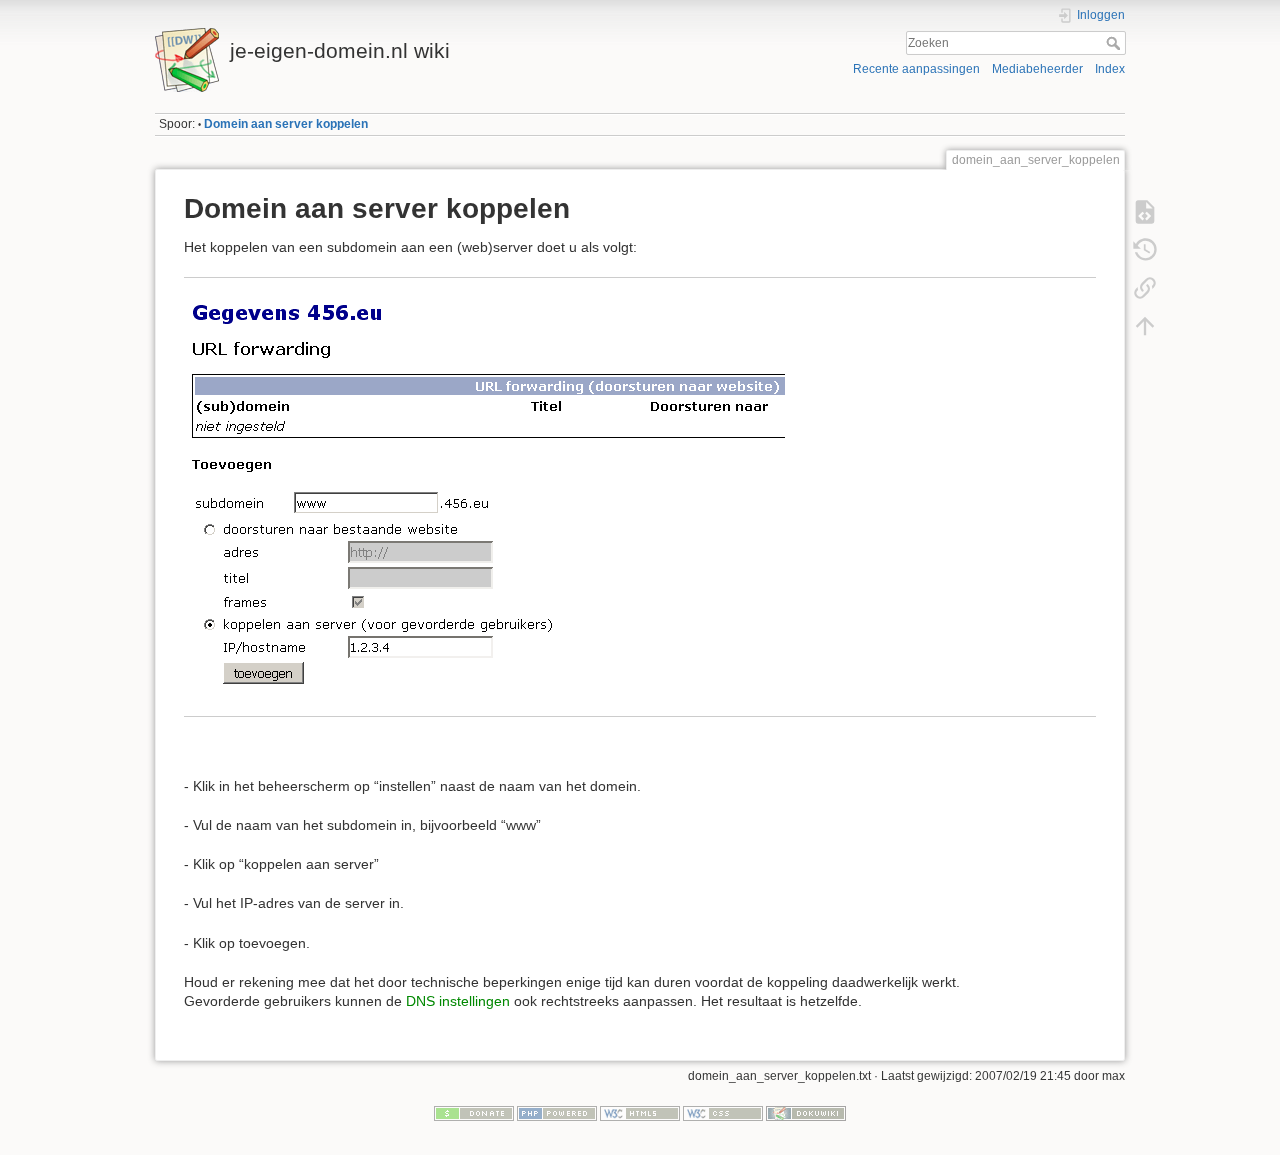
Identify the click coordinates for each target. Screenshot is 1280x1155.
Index (1110, 69)
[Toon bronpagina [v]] (1145, 212)
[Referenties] (1145, 288)
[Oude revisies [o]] (1145, 250)
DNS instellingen (458, 1001)
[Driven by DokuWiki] (806, 1112)
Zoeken (1115, 43)
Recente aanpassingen (916, 69)
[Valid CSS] (723, 1112)
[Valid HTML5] (640, 1112)
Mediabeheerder (1037, 69)
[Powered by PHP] (557, 1112)
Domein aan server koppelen (286, 124)
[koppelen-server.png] (484, 496)
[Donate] (474, 1112)
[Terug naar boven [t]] (1145, 326)
